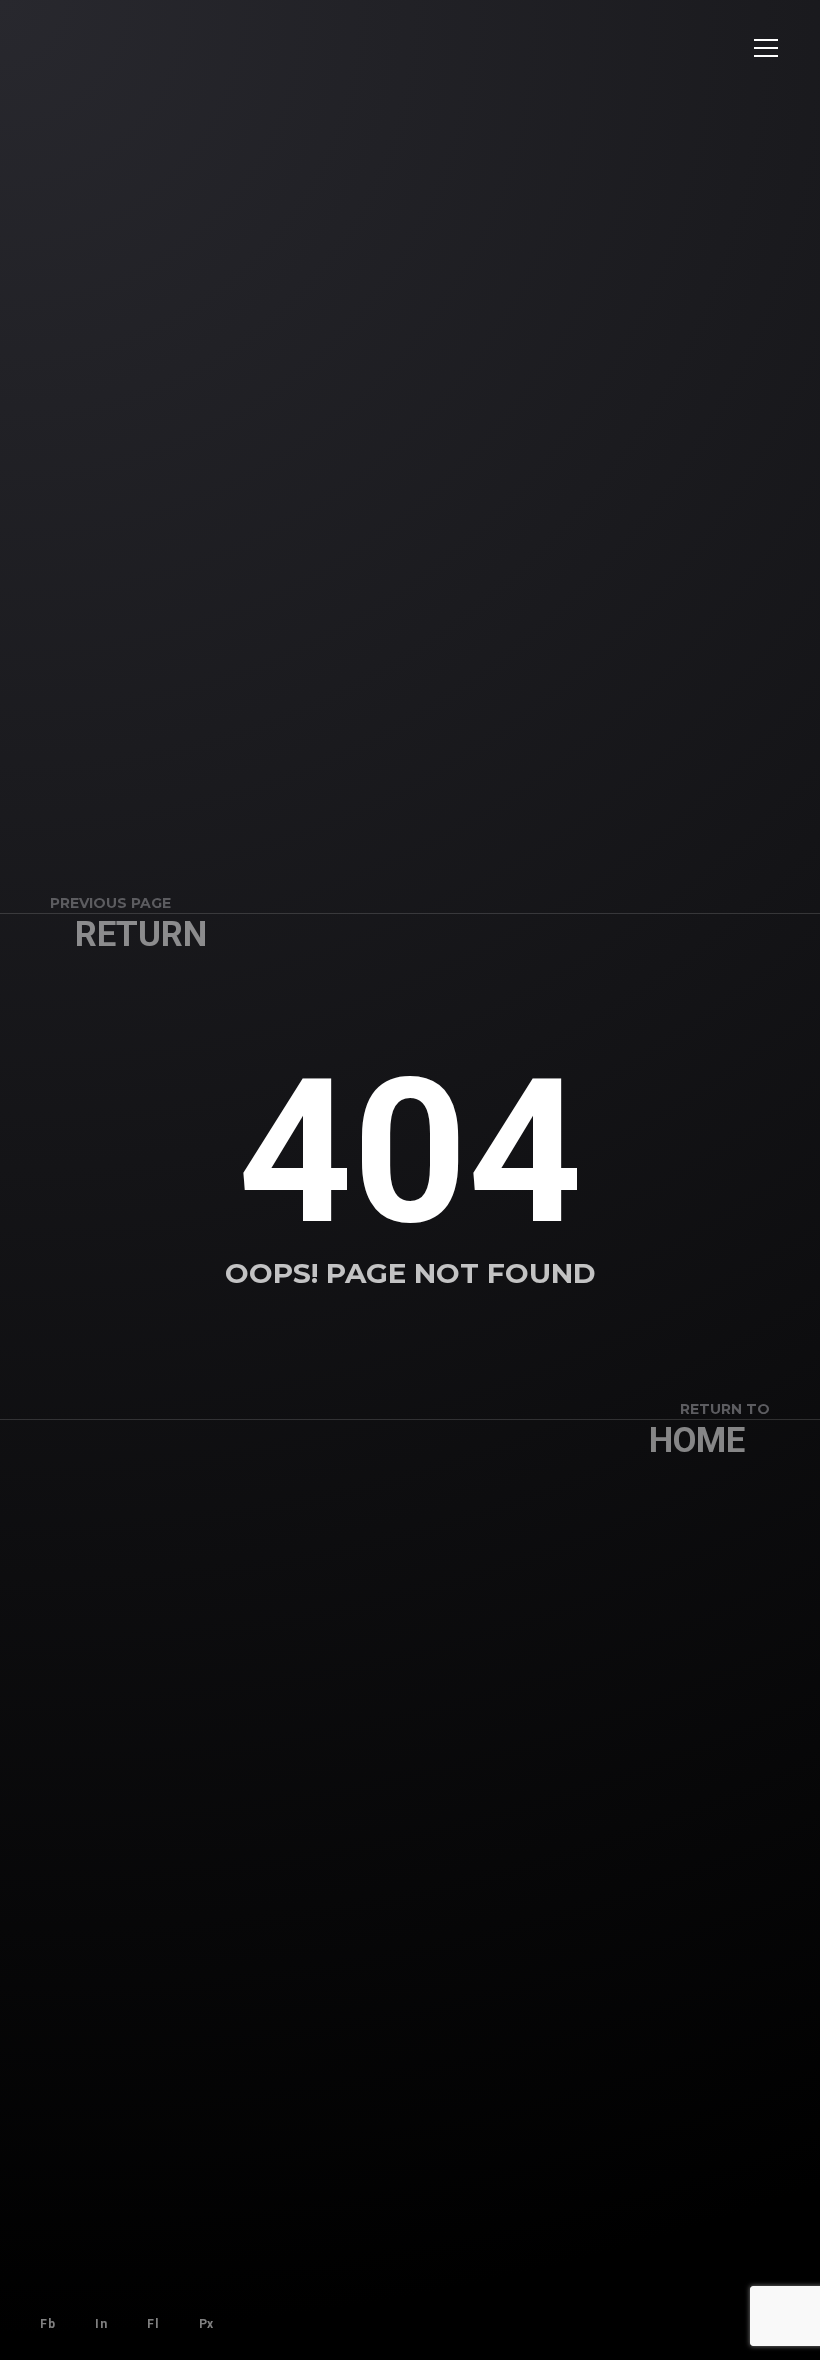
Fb (47, 2324)
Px (206, 2324)
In (101, 2324)
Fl (152, 2324)
